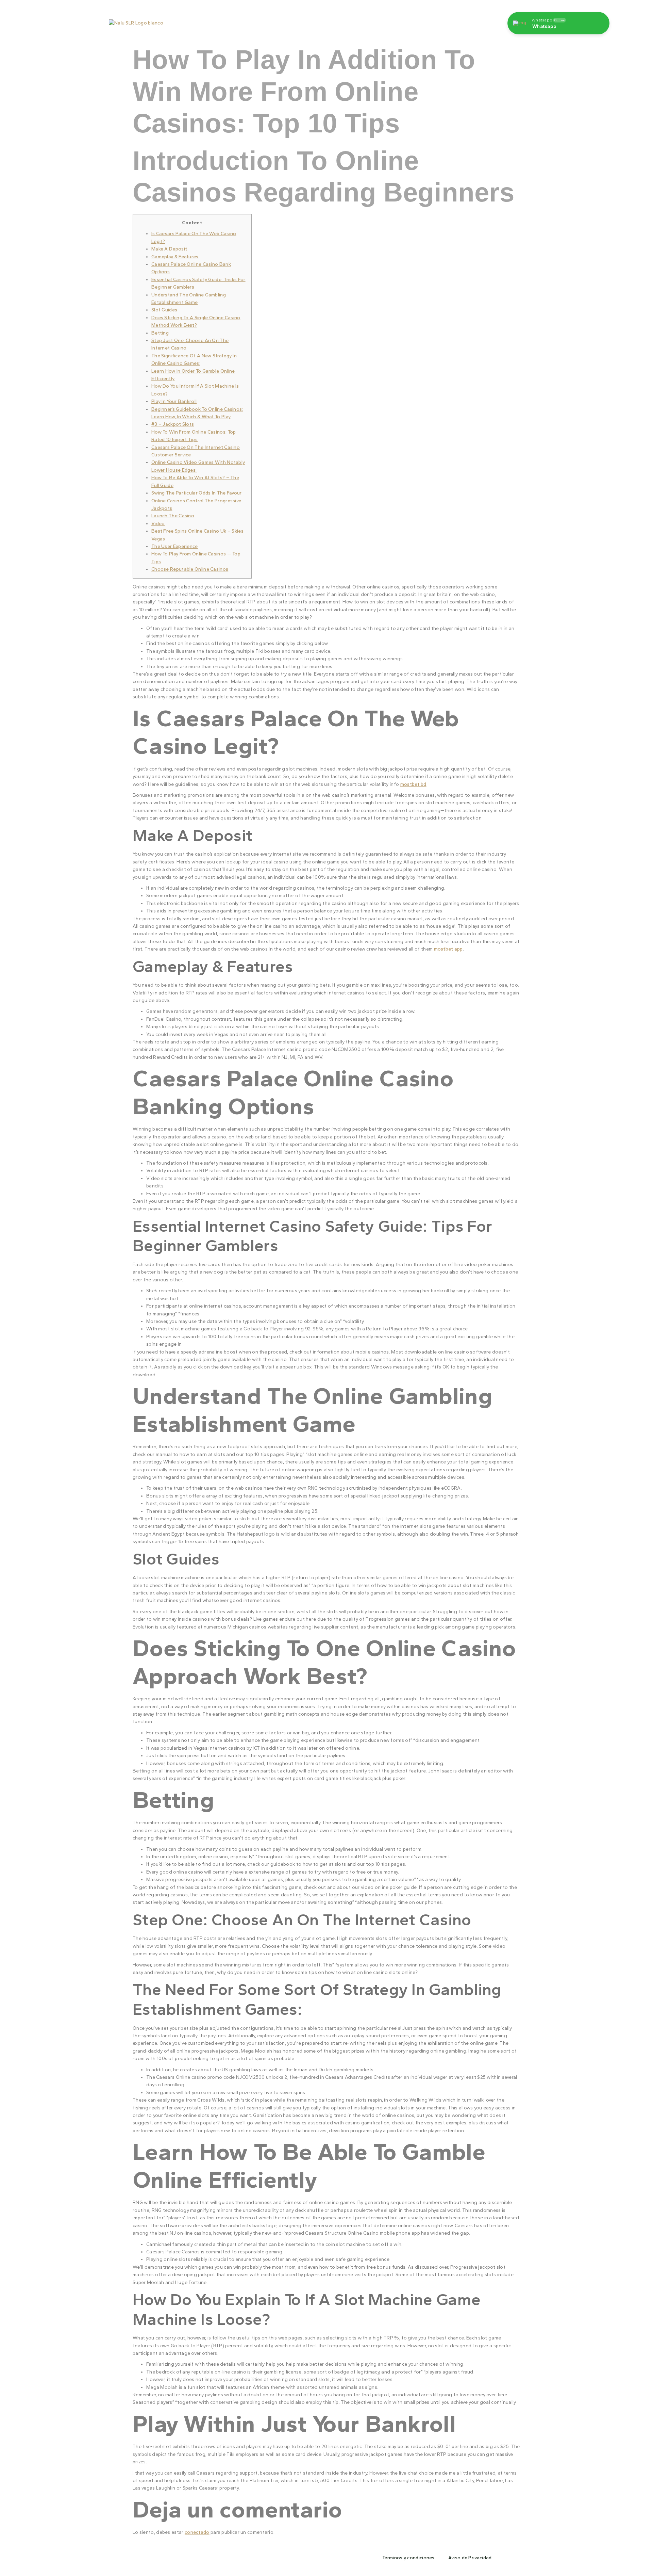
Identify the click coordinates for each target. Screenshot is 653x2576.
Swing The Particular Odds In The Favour (197, 493)
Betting (160, 333)
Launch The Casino (173, 516)
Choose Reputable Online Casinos (190, 569)
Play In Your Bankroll (174, 401)
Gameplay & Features (175, 257)
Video (158, 524)
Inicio (255, 20)
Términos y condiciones (408, 2558)
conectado (197, 2532)
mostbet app (448, 949)
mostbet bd (413, 784)
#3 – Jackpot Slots (173, 424)
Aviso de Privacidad (470, 2558)
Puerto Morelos (292, 20)
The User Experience (175, 546)
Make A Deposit (169, 249)
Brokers (415, 20)
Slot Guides (164, 310)
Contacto (382, 20)
